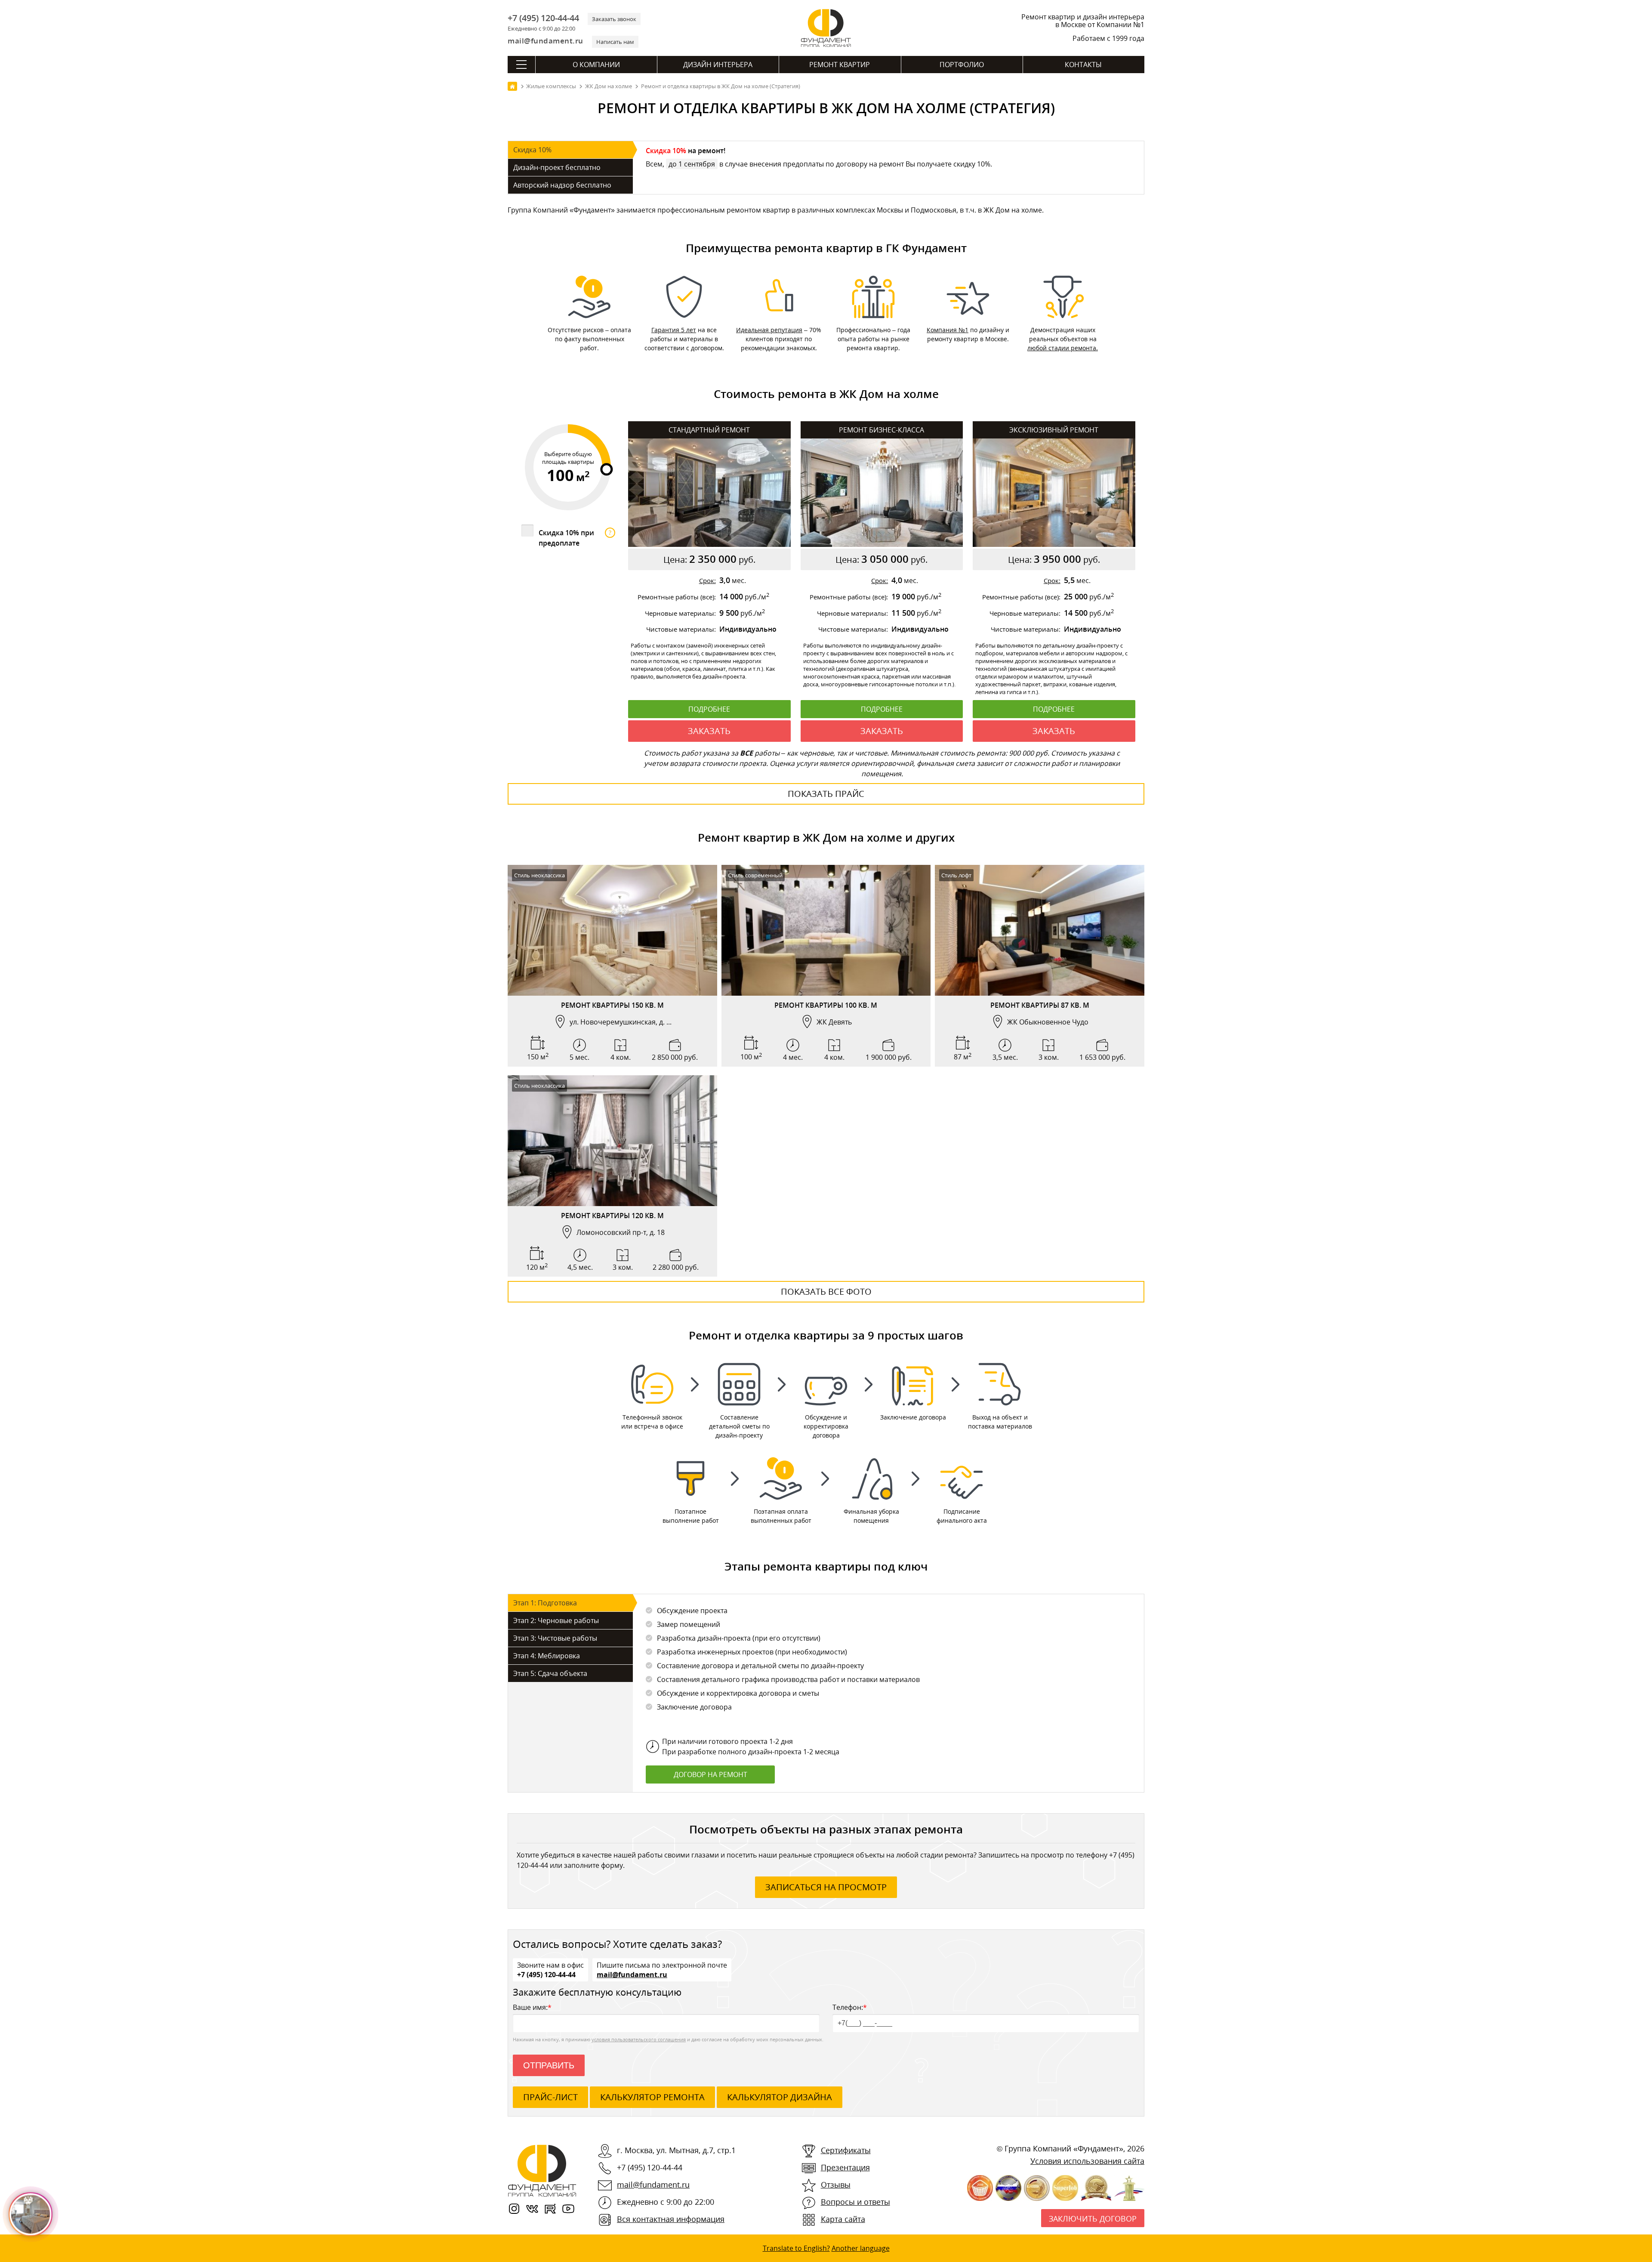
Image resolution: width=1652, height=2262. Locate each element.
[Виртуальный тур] (612, 987)
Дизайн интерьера (718, 65)
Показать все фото (826, 1291)
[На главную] (512, 86)
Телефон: (850, 2007)
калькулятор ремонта (652, 2097)
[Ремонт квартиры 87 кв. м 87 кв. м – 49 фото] (1040, 930)
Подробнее (709, 709)
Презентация (845, 2167)
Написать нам (615, 42)
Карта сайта (843, 2219)
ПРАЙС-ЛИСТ (550, 2097)
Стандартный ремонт (709, 430)
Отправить (549, 2065)
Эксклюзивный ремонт (1054, 430)
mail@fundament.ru (546, 41)
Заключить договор (1093, 2219)
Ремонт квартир (840, 65)
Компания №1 (948, 330)
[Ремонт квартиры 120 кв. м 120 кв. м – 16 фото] (612, 1141)
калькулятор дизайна (780, 2097)
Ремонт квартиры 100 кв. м (826, 1005)
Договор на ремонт (710, 1774)
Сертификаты (846, 2150)
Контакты (1083, 65)
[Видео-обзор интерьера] (594, 987)
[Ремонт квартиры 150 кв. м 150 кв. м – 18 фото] (612, 930)
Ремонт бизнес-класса (881, 430)
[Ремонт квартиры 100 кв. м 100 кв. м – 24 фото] (826, 930)
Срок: (707, 580)
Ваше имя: (532, 2007)
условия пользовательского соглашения (639, 2039)
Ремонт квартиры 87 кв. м (1040, 1005)
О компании (596, 65)
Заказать (709, 731)
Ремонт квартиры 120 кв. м (612, 1216)
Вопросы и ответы (855, 2202)
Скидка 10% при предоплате (575, 538)
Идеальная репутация (769, 330)
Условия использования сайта (1087, 2161)
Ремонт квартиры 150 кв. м (612, 1005)
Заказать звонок (614, 19)
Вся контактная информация (671, 2219)
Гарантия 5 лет (674, 330)
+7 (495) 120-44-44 (543, 18)
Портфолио (962, 65)
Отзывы (836, 2185)
